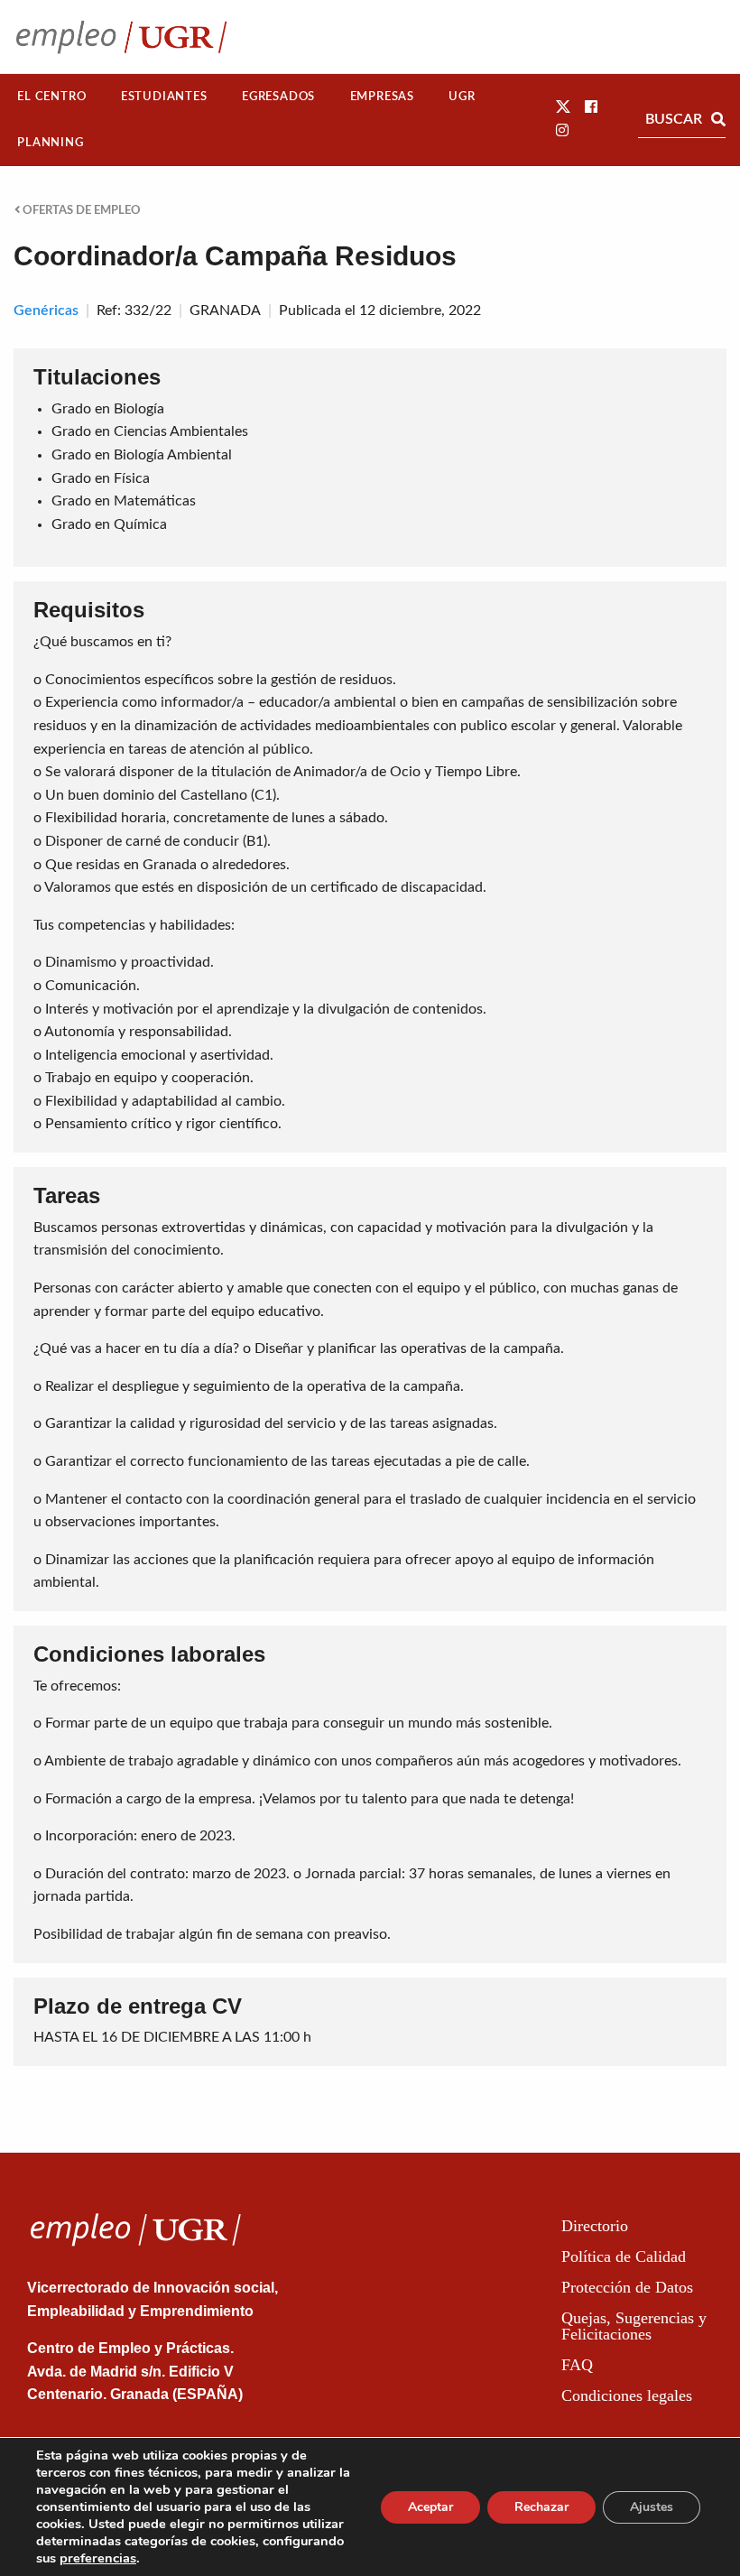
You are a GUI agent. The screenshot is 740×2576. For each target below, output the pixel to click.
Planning (50, 143)
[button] (563, 107)
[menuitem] (52, 97)
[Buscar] (718, 119)
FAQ (577, 2365)
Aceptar (430, 2507)
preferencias (98, 2558)
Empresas (382, 97)
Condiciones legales (627, 2395)
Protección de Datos (627, 2287)
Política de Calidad (624, 2256)
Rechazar (541, 2507)
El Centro (51, 97)
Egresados (278, 97)
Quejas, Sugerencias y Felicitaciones (634, 2326)
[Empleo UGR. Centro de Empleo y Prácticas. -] (121, 37)
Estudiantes (164, 97)
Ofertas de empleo (80, 210)
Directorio (595, 2226)
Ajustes (652, 2507)
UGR (462, 97)
